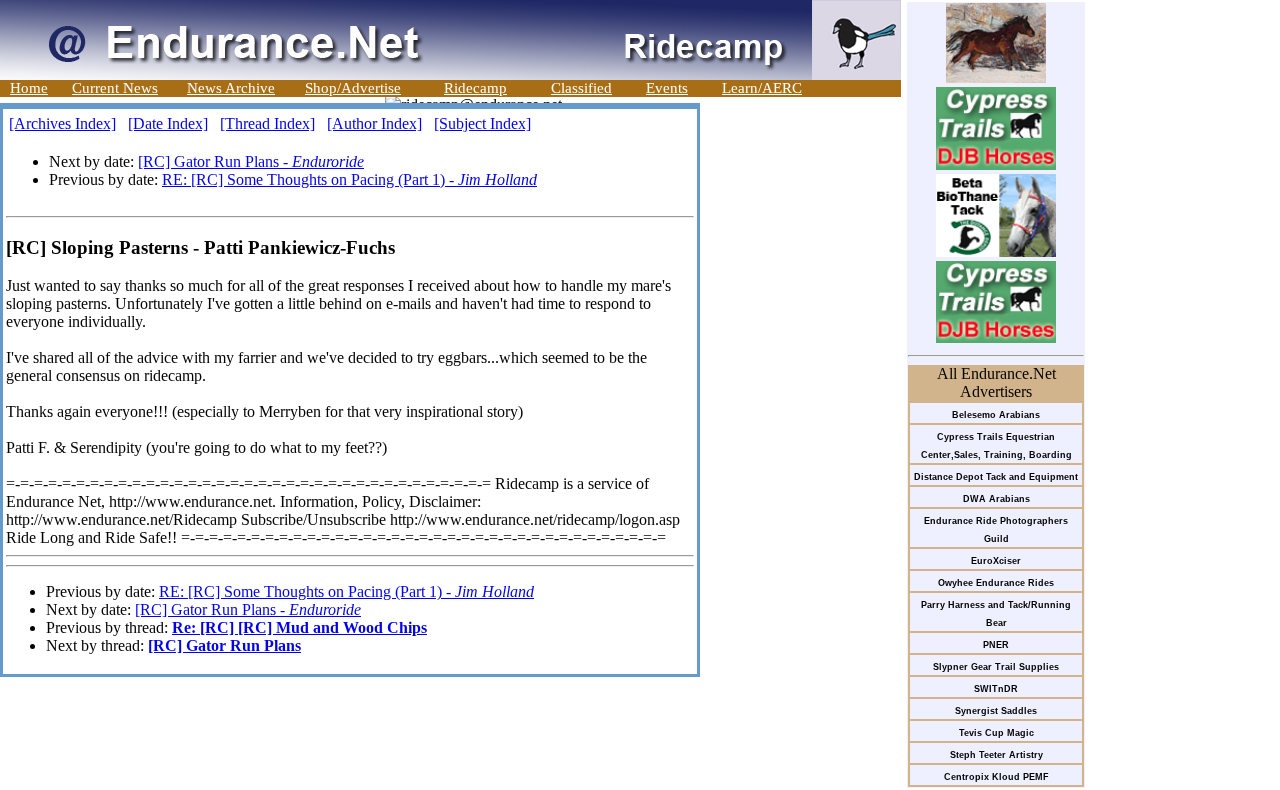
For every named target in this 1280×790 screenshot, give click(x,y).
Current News (115, 88)
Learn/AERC (762, 88)
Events (667, 88)
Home (29, 88)
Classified (581, 88)
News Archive (231, 88)
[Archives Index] (62, 123)
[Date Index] (168, 123)
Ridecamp (475, 88)
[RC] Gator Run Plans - (251, 161)
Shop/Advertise (353, 88)
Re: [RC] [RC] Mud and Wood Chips (299, 627)
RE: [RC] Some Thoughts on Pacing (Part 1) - (349, 179)
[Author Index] (374, 123)
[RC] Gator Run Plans (224, 645)
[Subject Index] (482, 123)
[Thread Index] (267, 123)
